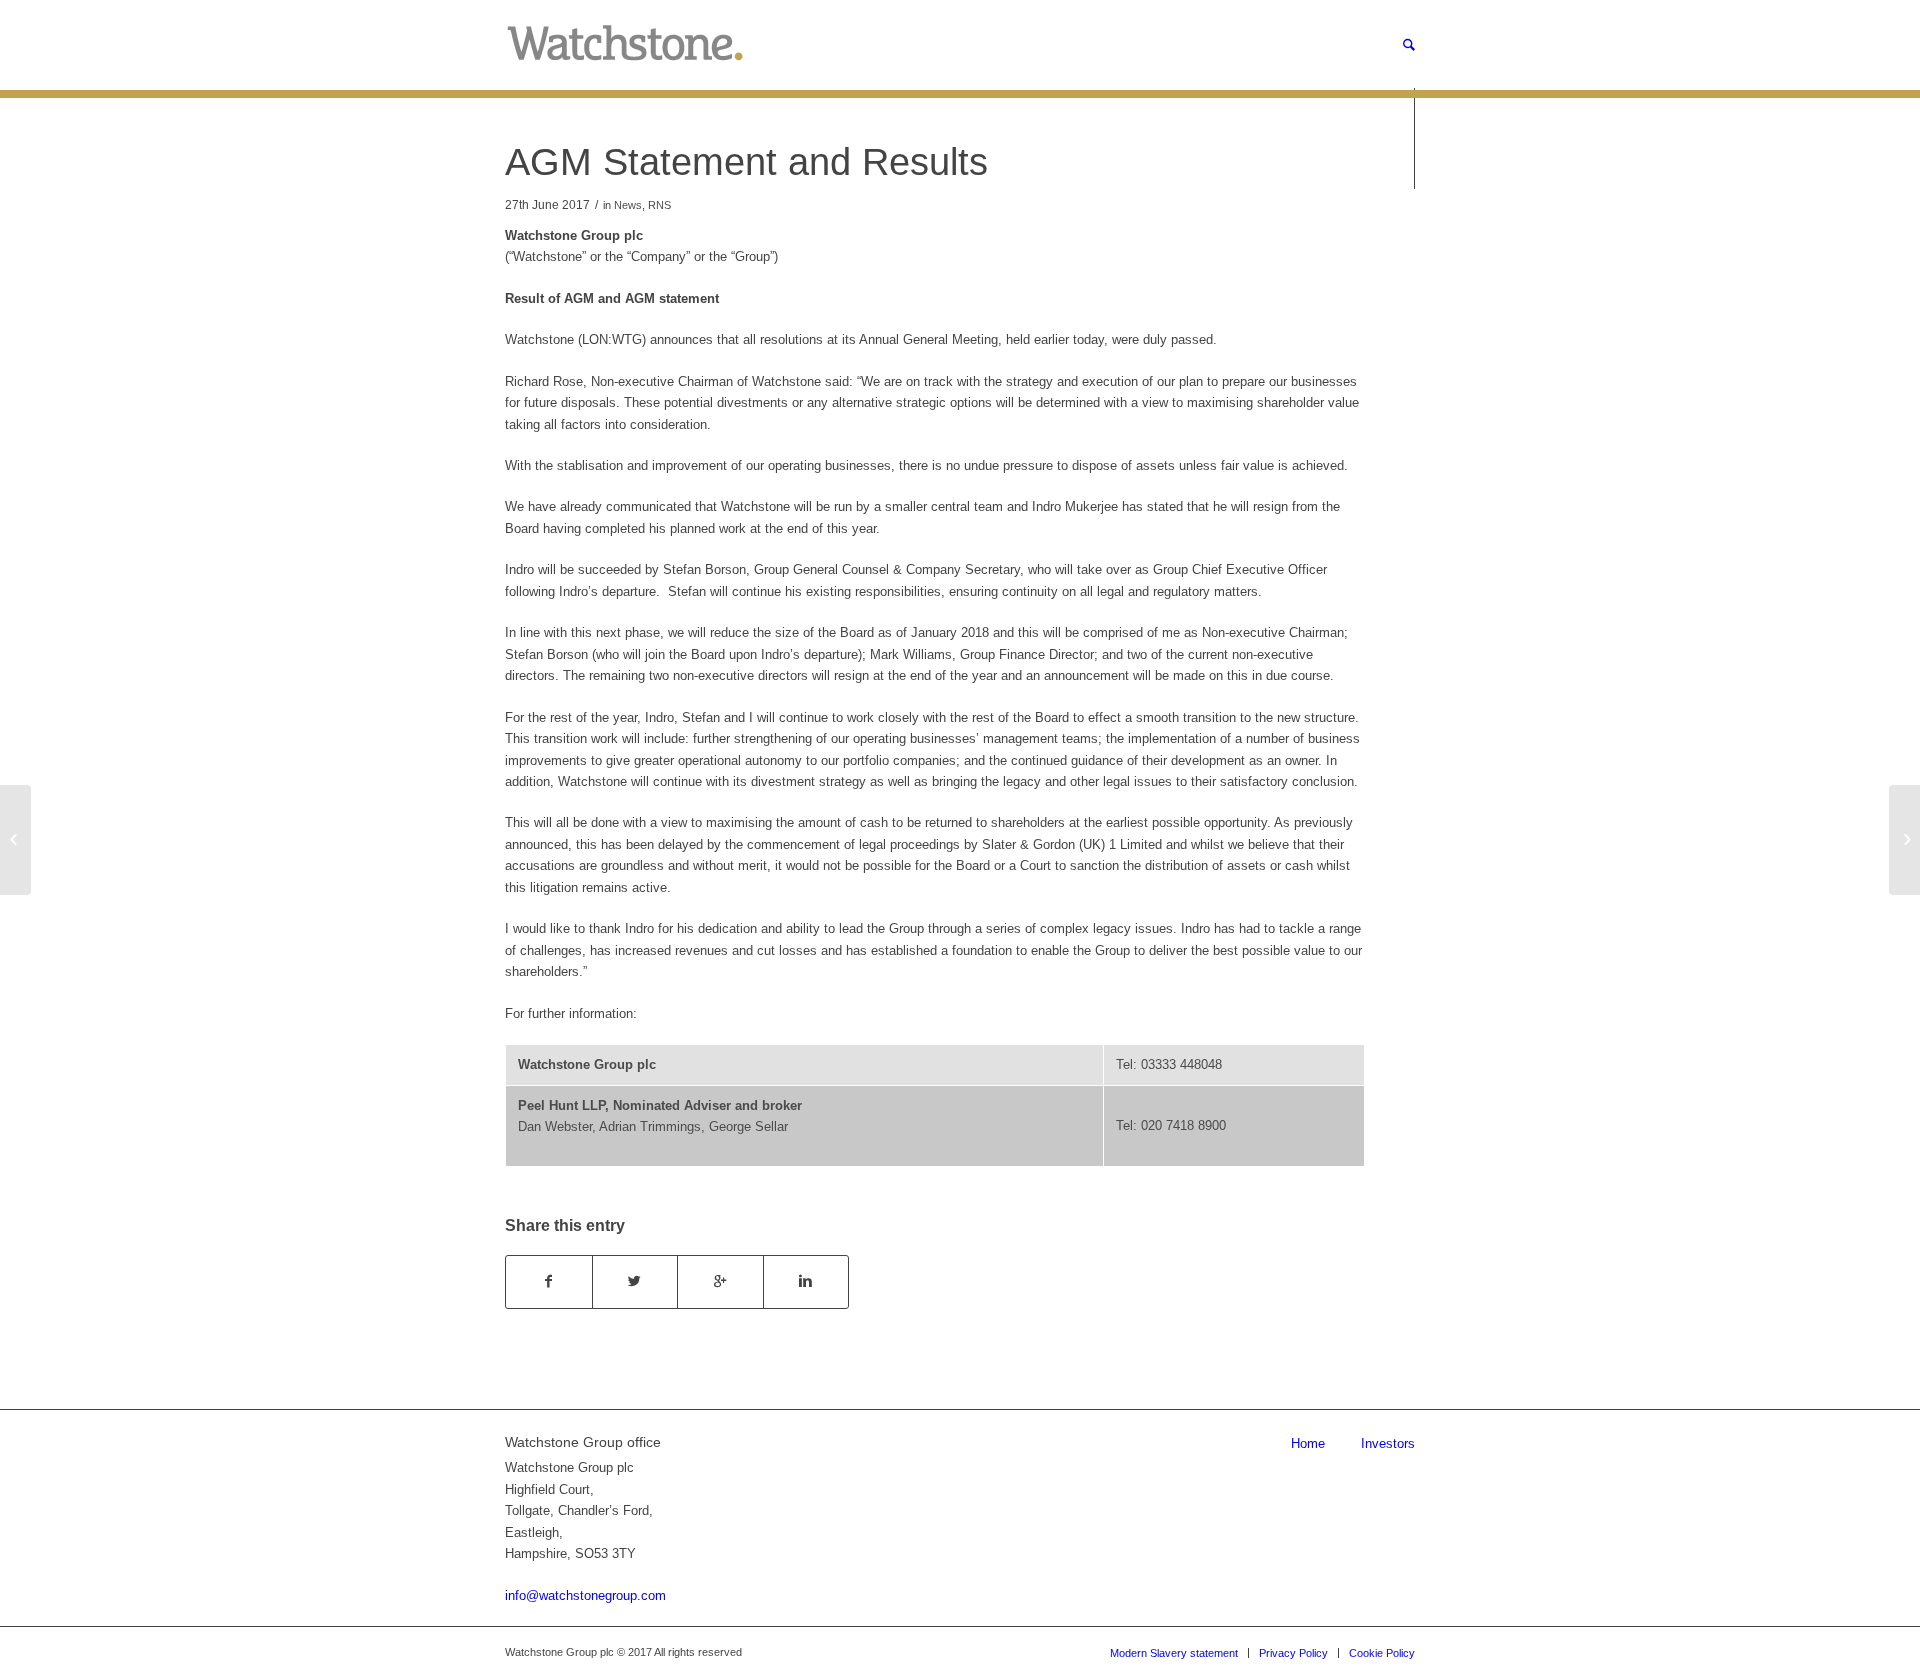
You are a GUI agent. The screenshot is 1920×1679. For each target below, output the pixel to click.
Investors (1388, 1443)
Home (1308, 1443)
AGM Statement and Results (746, 162)
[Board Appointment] (15, 840)
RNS (659, 205)
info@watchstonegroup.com (585, 1595)
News (628, 205)
